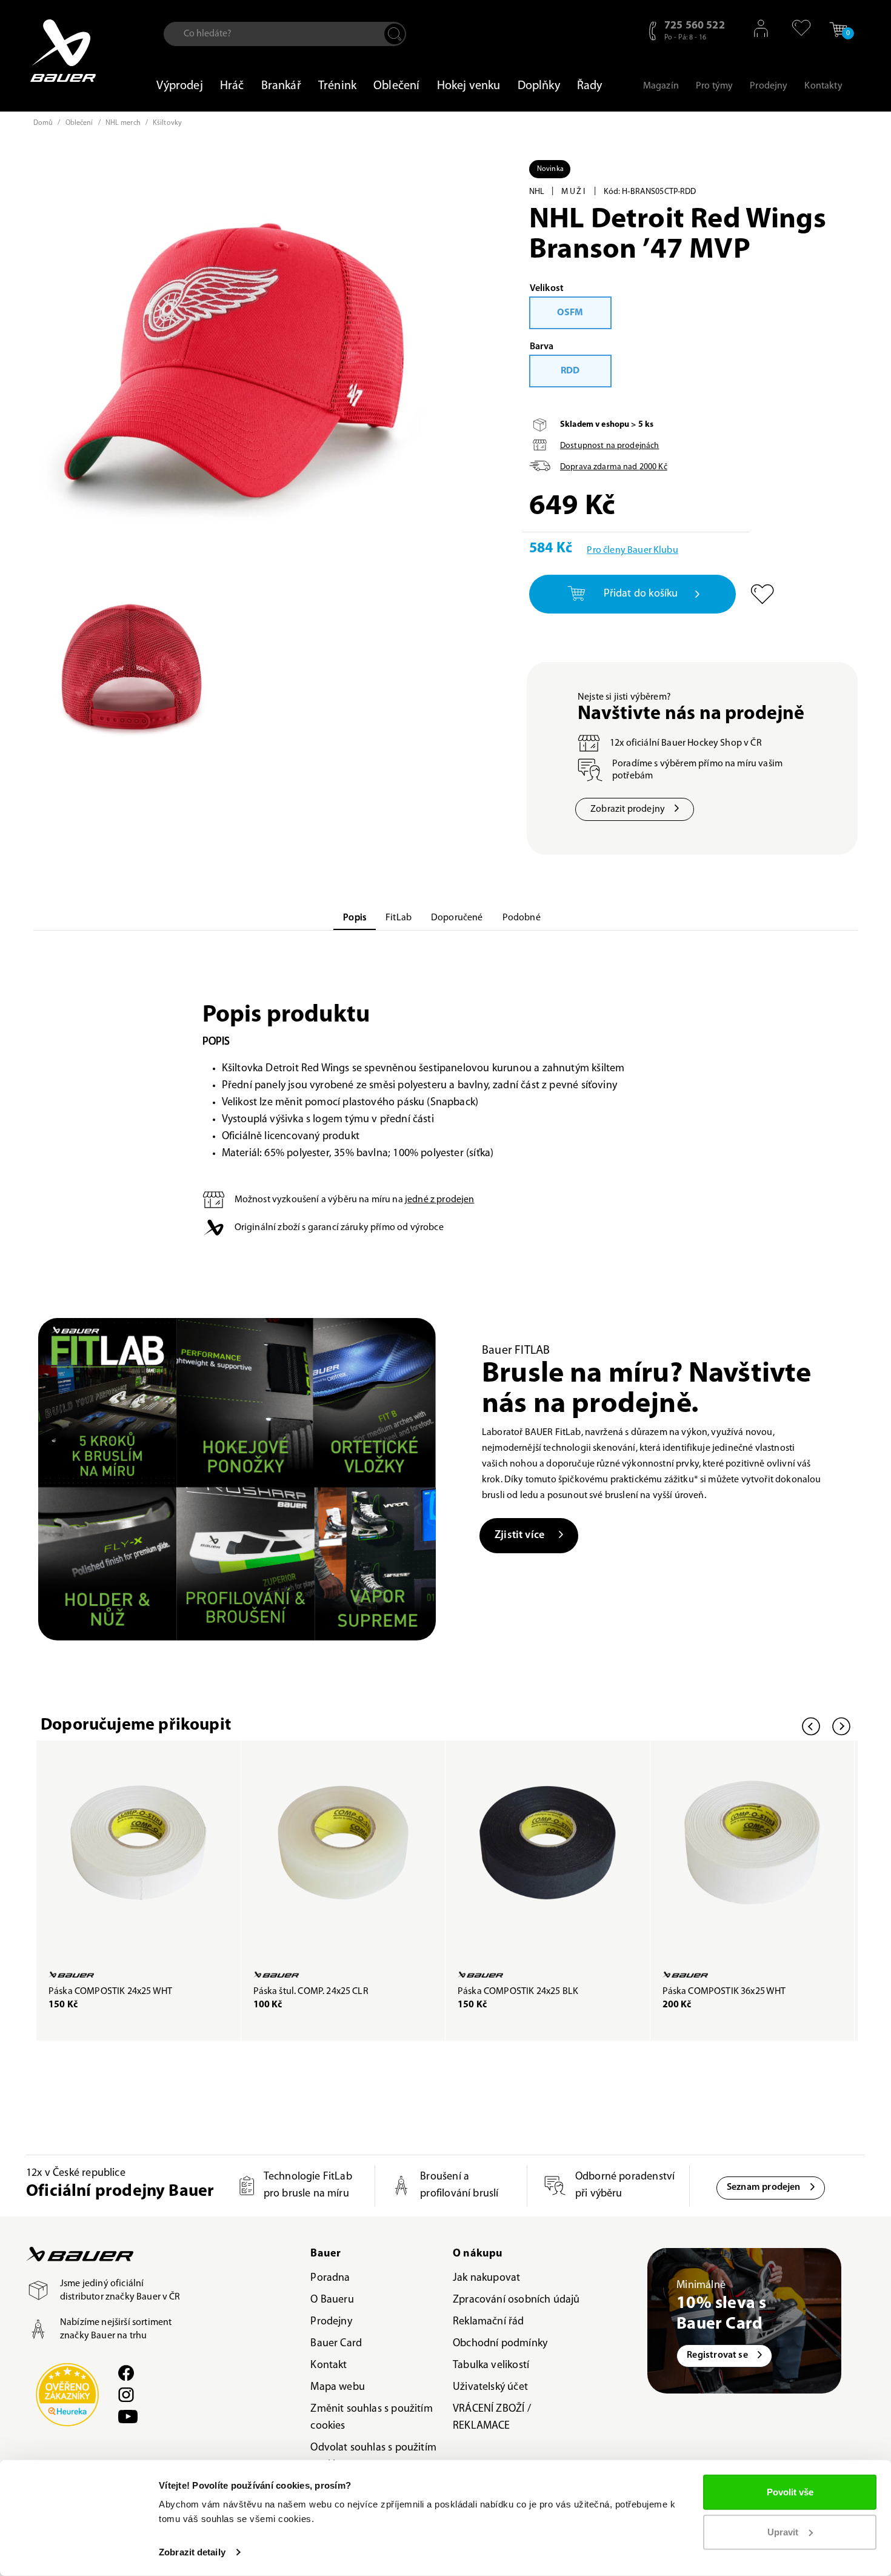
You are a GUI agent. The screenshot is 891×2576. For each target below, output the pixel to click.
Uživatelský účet (490, 2387)
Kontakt (329, 2366)
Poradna (330, 2278)
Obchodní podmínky (500, 2344)
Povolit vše (790, 2492)
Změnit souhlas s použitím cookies (372, 2418)
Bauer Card (336, 2344)
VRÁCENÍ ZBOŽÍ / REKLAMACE (492, 2418)
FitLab (399, 918)
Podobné (522, 918)
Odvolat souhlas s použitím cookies (373, 2457)
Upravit (783, 2531)
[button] (796, 28)
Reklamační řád (489, 2322)
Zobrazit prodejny (628, 809)
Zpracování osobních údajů (516, 2300)
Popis (355, 918)
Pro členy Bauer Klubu (632, 550)
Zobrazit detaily (192, 2552)
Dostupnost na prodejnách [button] (609, 446)
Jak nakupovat (486, 2278)
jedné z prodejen (440, 1200)
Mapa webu (338, 2387)
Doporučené (457, 918)
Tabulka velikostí (491, 2366)
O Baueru (332, 2300)
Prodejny (331, 2322)
